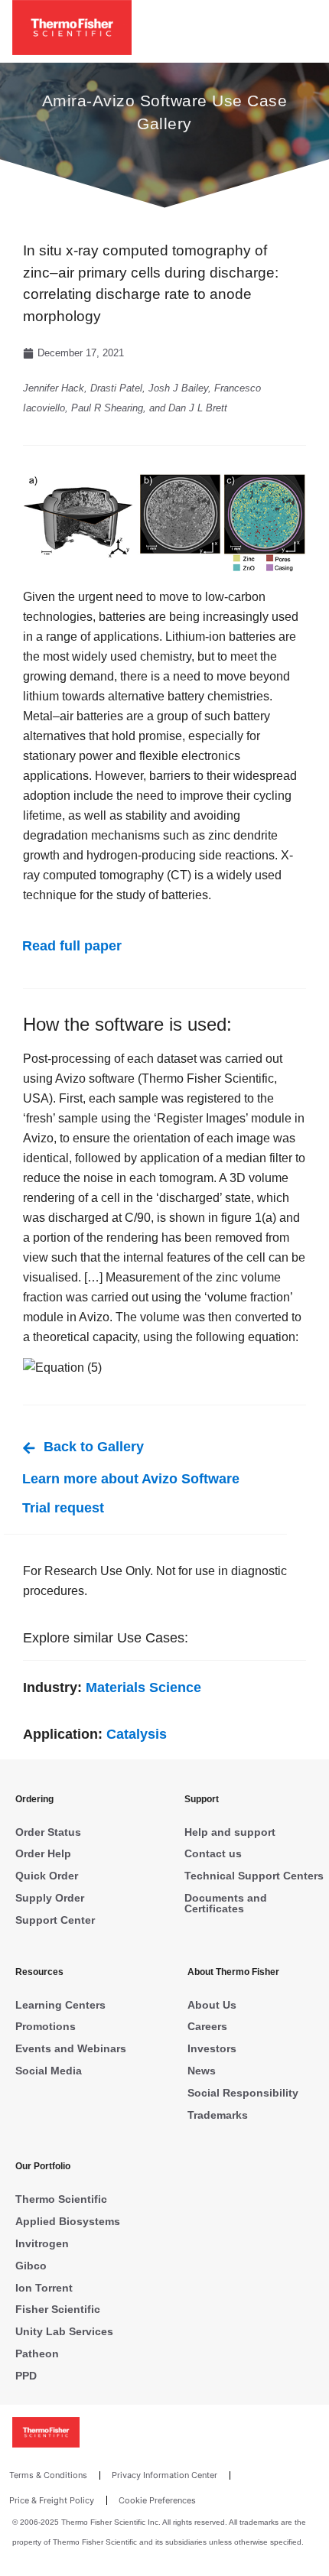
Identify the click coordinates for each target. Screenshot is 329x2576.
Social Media (49, 2071)
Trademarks (218, 2115)
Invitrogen (42, 2243)
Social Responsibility (243, 2093)
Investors (212, 2048)
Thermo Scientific (61, 2199)
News (202, 2071)
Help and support (230, 1832)
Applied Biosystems (68, 2221)
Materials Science (143, 1688)
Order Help (43, 1853)
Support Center (55, 1920)
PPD (26, 2376)
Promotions (46, 2026)
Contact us (213, 1853)
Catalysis (137, 1734)
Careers (207, 2026)
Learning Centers (60, 2005)
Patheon (37, 2353)
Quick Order (47, 1876)
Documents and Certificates (226, 1903)
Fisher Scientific (58, 2309)
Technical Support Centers (254, 1876)
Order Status (48, 1832)
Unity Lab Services (64, 2331)
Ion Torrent (44, 2288)
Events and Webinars (71, 2048)
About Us (212, 2005)
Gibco (31, 2266)
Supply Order (50, 1898)
